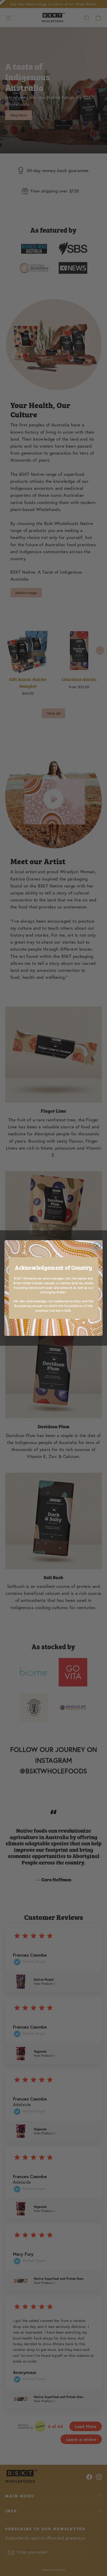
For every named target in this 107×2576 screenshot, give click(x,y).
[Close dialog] (97, 1246)
